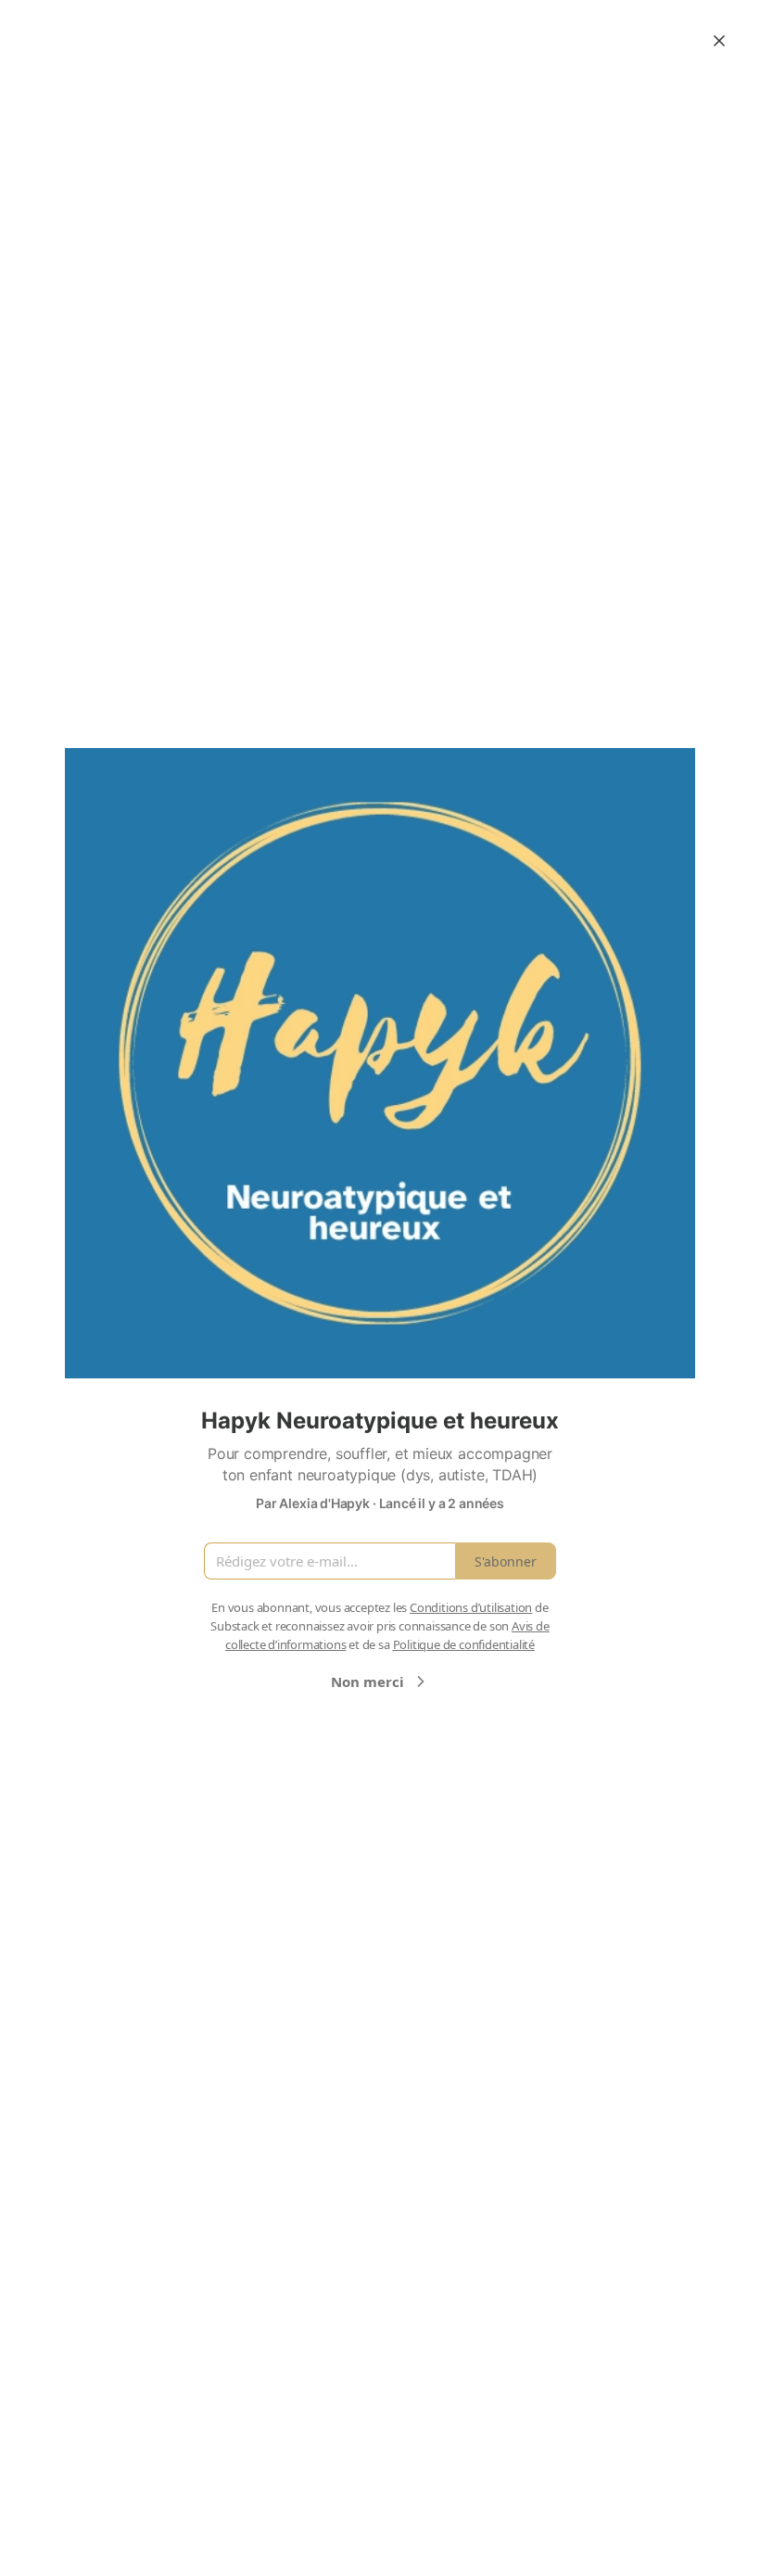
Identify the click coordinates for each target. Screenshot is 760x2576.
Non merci (367, 1681)
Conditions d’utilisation (471, 1607)
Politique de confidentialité (464, 1644)
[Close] (719, 41)
